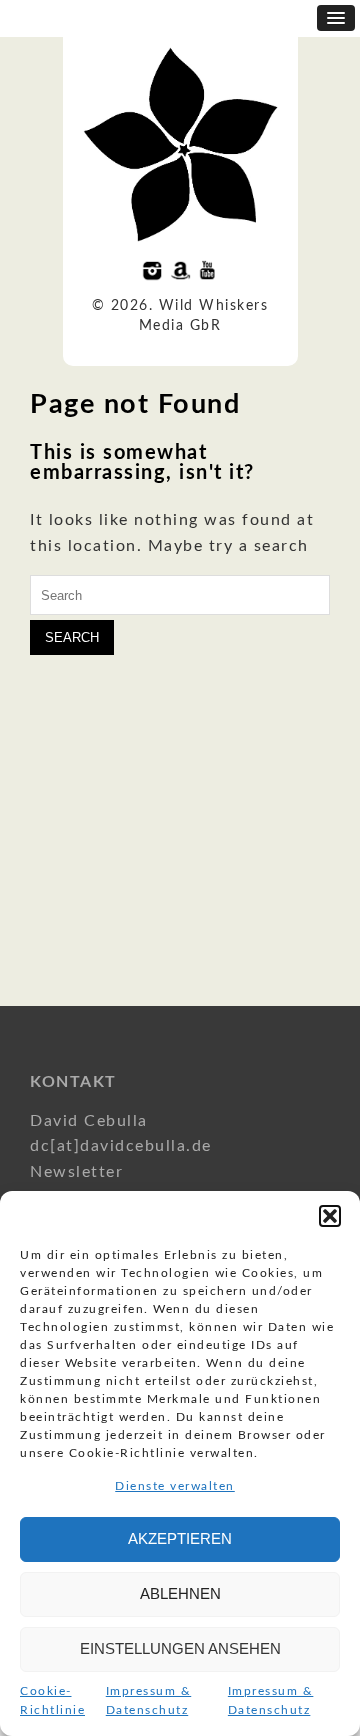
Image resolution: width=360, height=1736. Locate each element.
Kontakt (73, 1082)
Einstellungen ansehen (180, 1648)
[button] (330, 1216)
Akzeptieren (180, 1538)
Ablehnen (180, 1593)
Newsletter (76, 1172)
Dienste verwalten (175, 1486)
